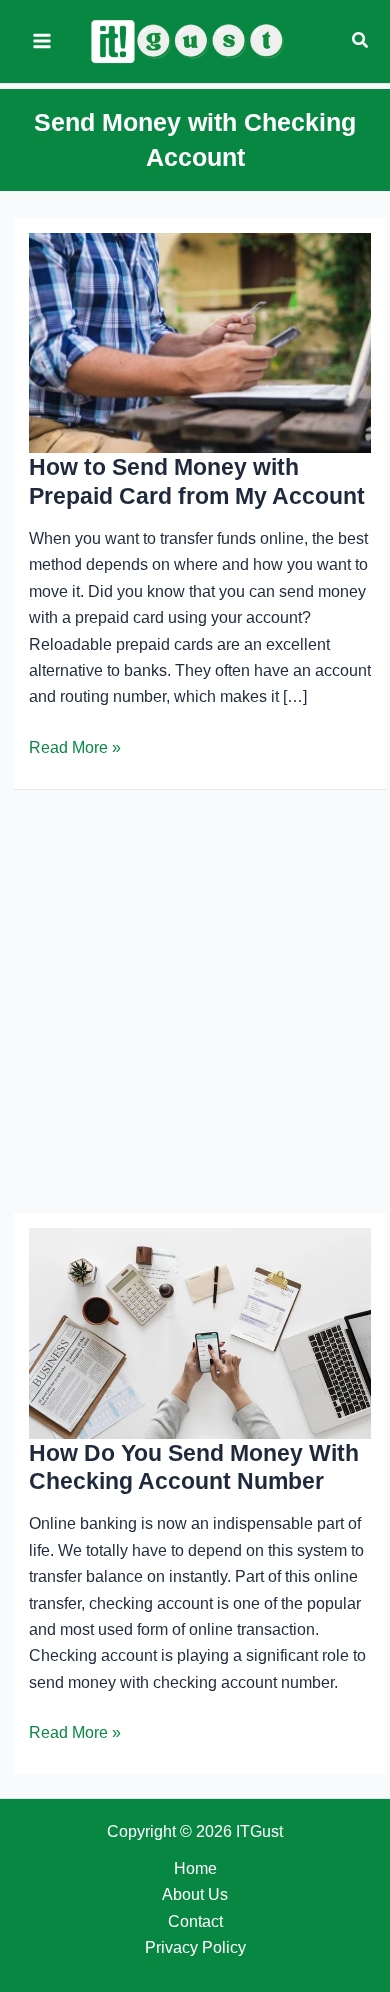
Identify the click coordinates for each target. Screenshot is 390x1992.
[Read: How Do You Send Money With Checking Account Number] (200, 1332)
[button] (361, 41)
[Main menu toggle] (42, 41)
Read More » (75, 749)
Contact (195, 1921)
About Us (195, 1894)
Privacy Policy (195, 1947)
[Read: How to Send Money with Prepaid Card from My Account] (200, 341)
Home (195, 1868)
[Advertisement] (195, 1001)
